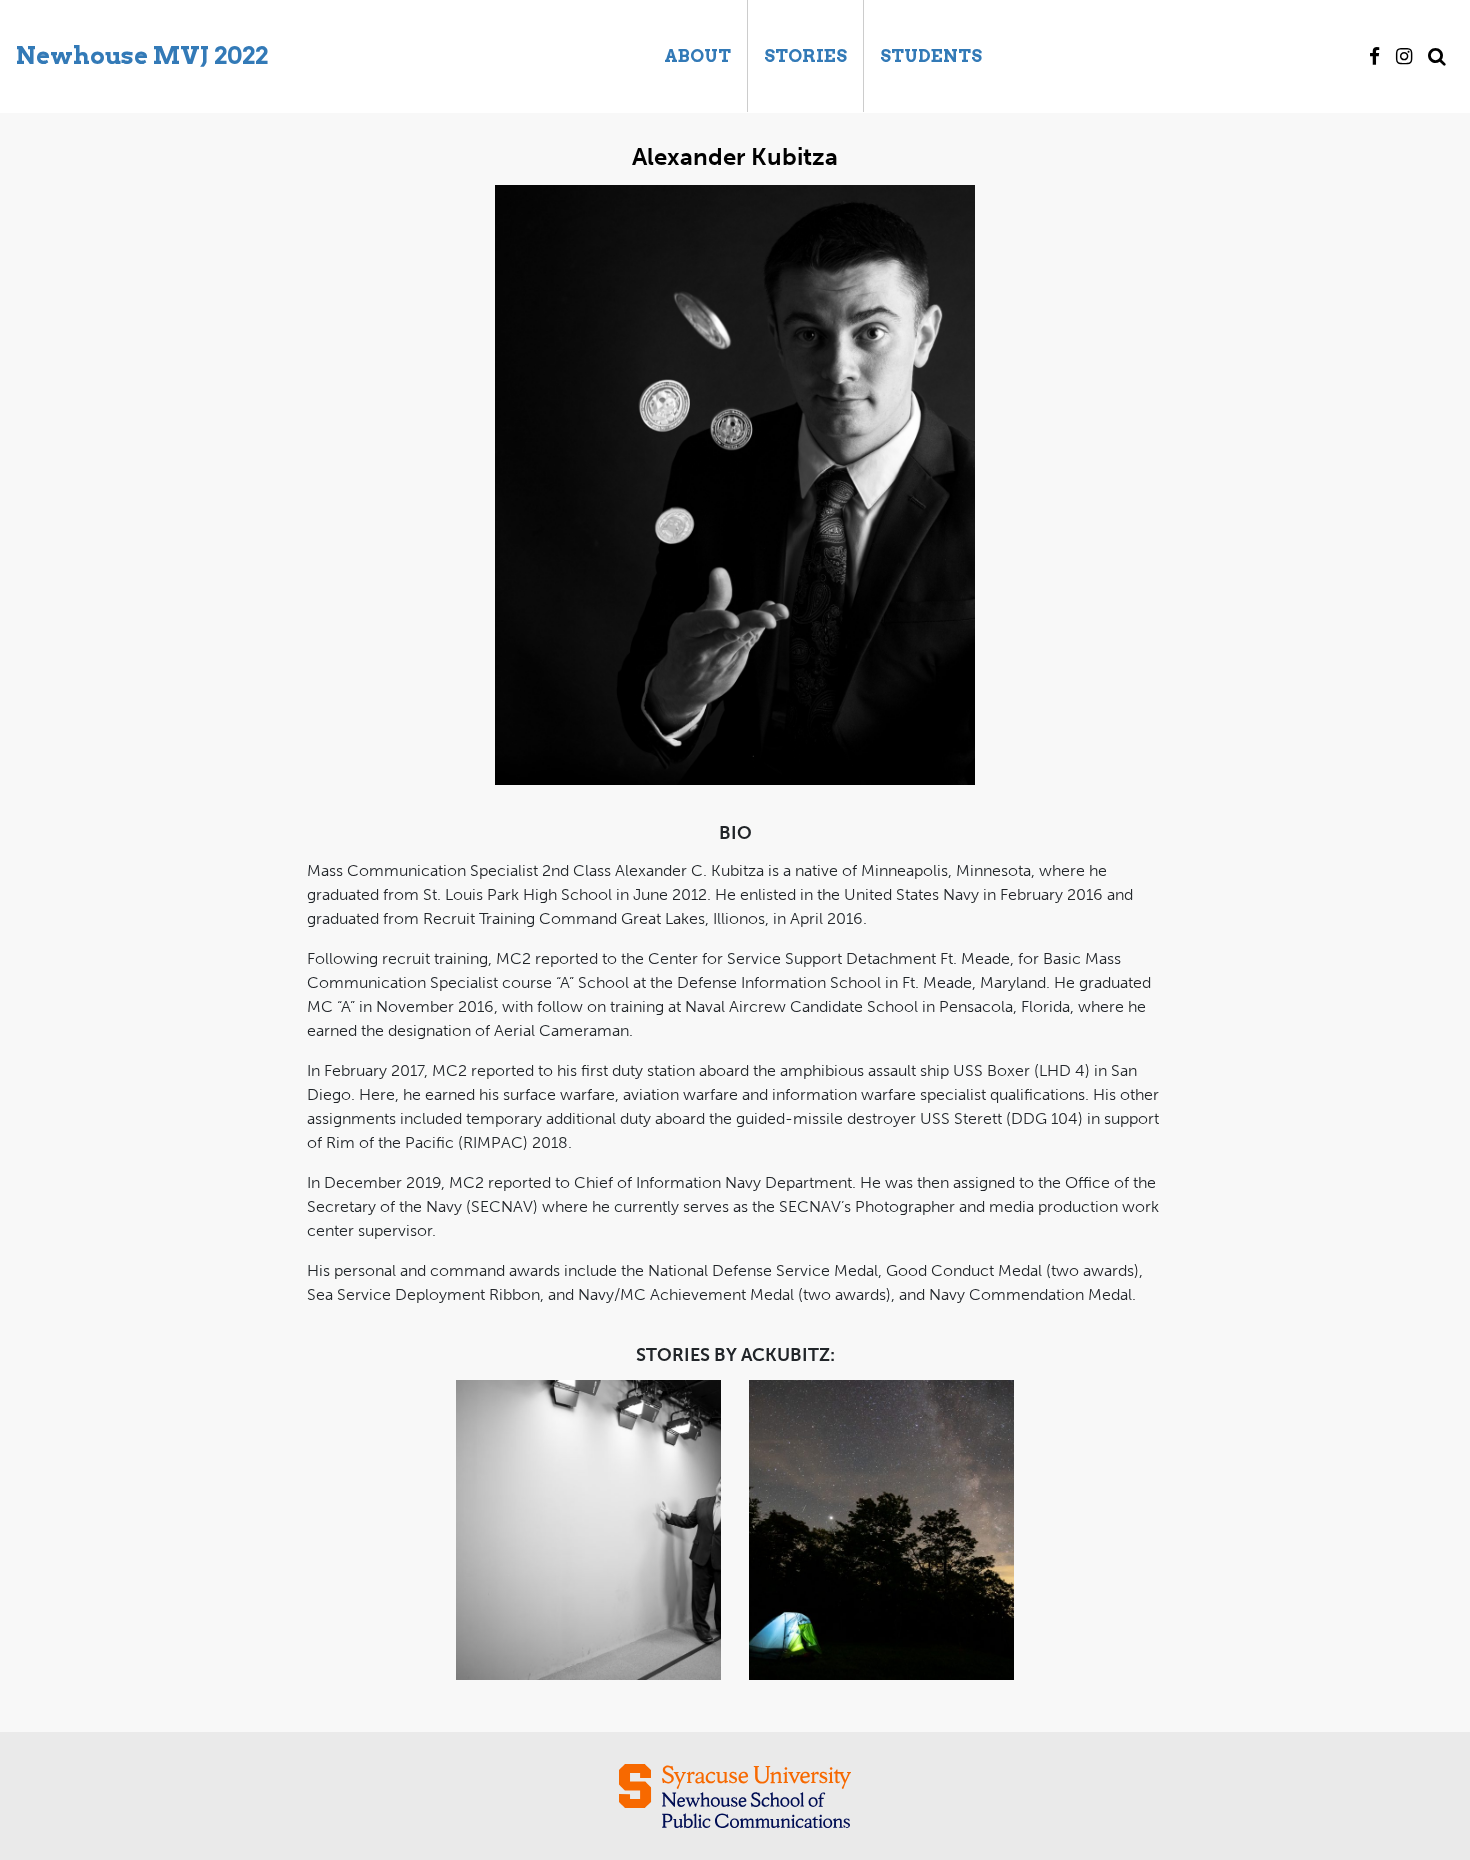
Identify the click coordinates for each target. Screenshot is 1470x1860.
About (697, 55)
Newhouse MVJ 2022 (142, 55)
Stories (805, 55)
